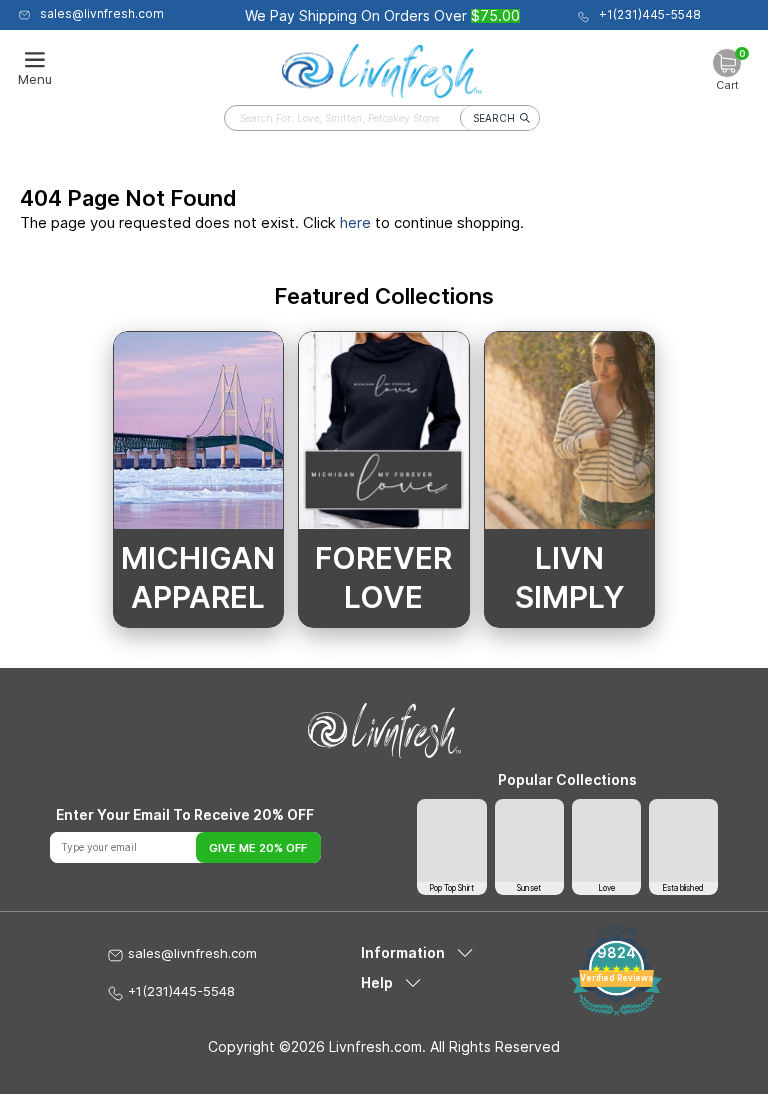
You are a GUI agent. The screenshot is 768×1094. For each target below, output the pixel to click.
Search (494, 118)
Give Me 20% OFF (258, 848)
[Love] (606, 840)
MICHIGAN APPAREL (198, 577)
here (355, 222)
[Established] (683, 840)
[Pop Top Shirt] (451, 840)
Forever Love (383, 577)
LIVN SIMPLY (570, 577)
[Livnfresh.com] (382, 66)
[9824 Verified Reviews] (616, 1010)
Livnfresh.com (375, 1046)
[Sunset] (529, 840)
